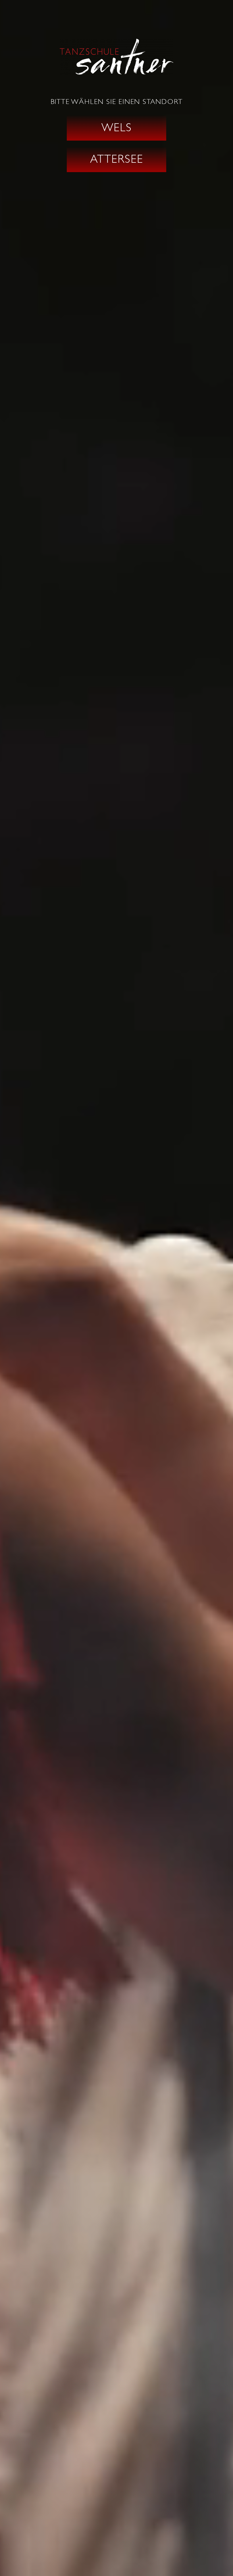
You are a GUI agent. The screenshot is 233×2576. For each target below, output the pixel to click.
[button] (116, 128)
